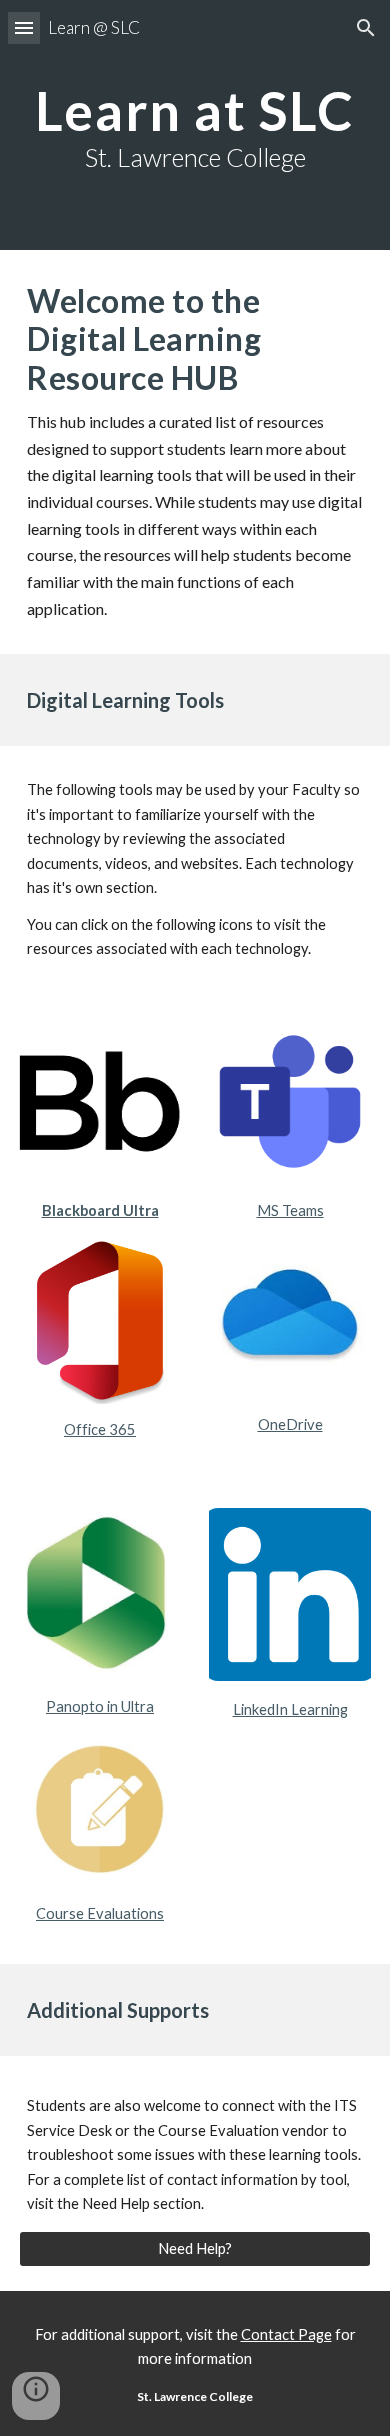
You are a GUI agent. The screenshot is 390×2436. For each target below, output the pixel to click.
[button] (24, 27)
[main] (195, 125)
